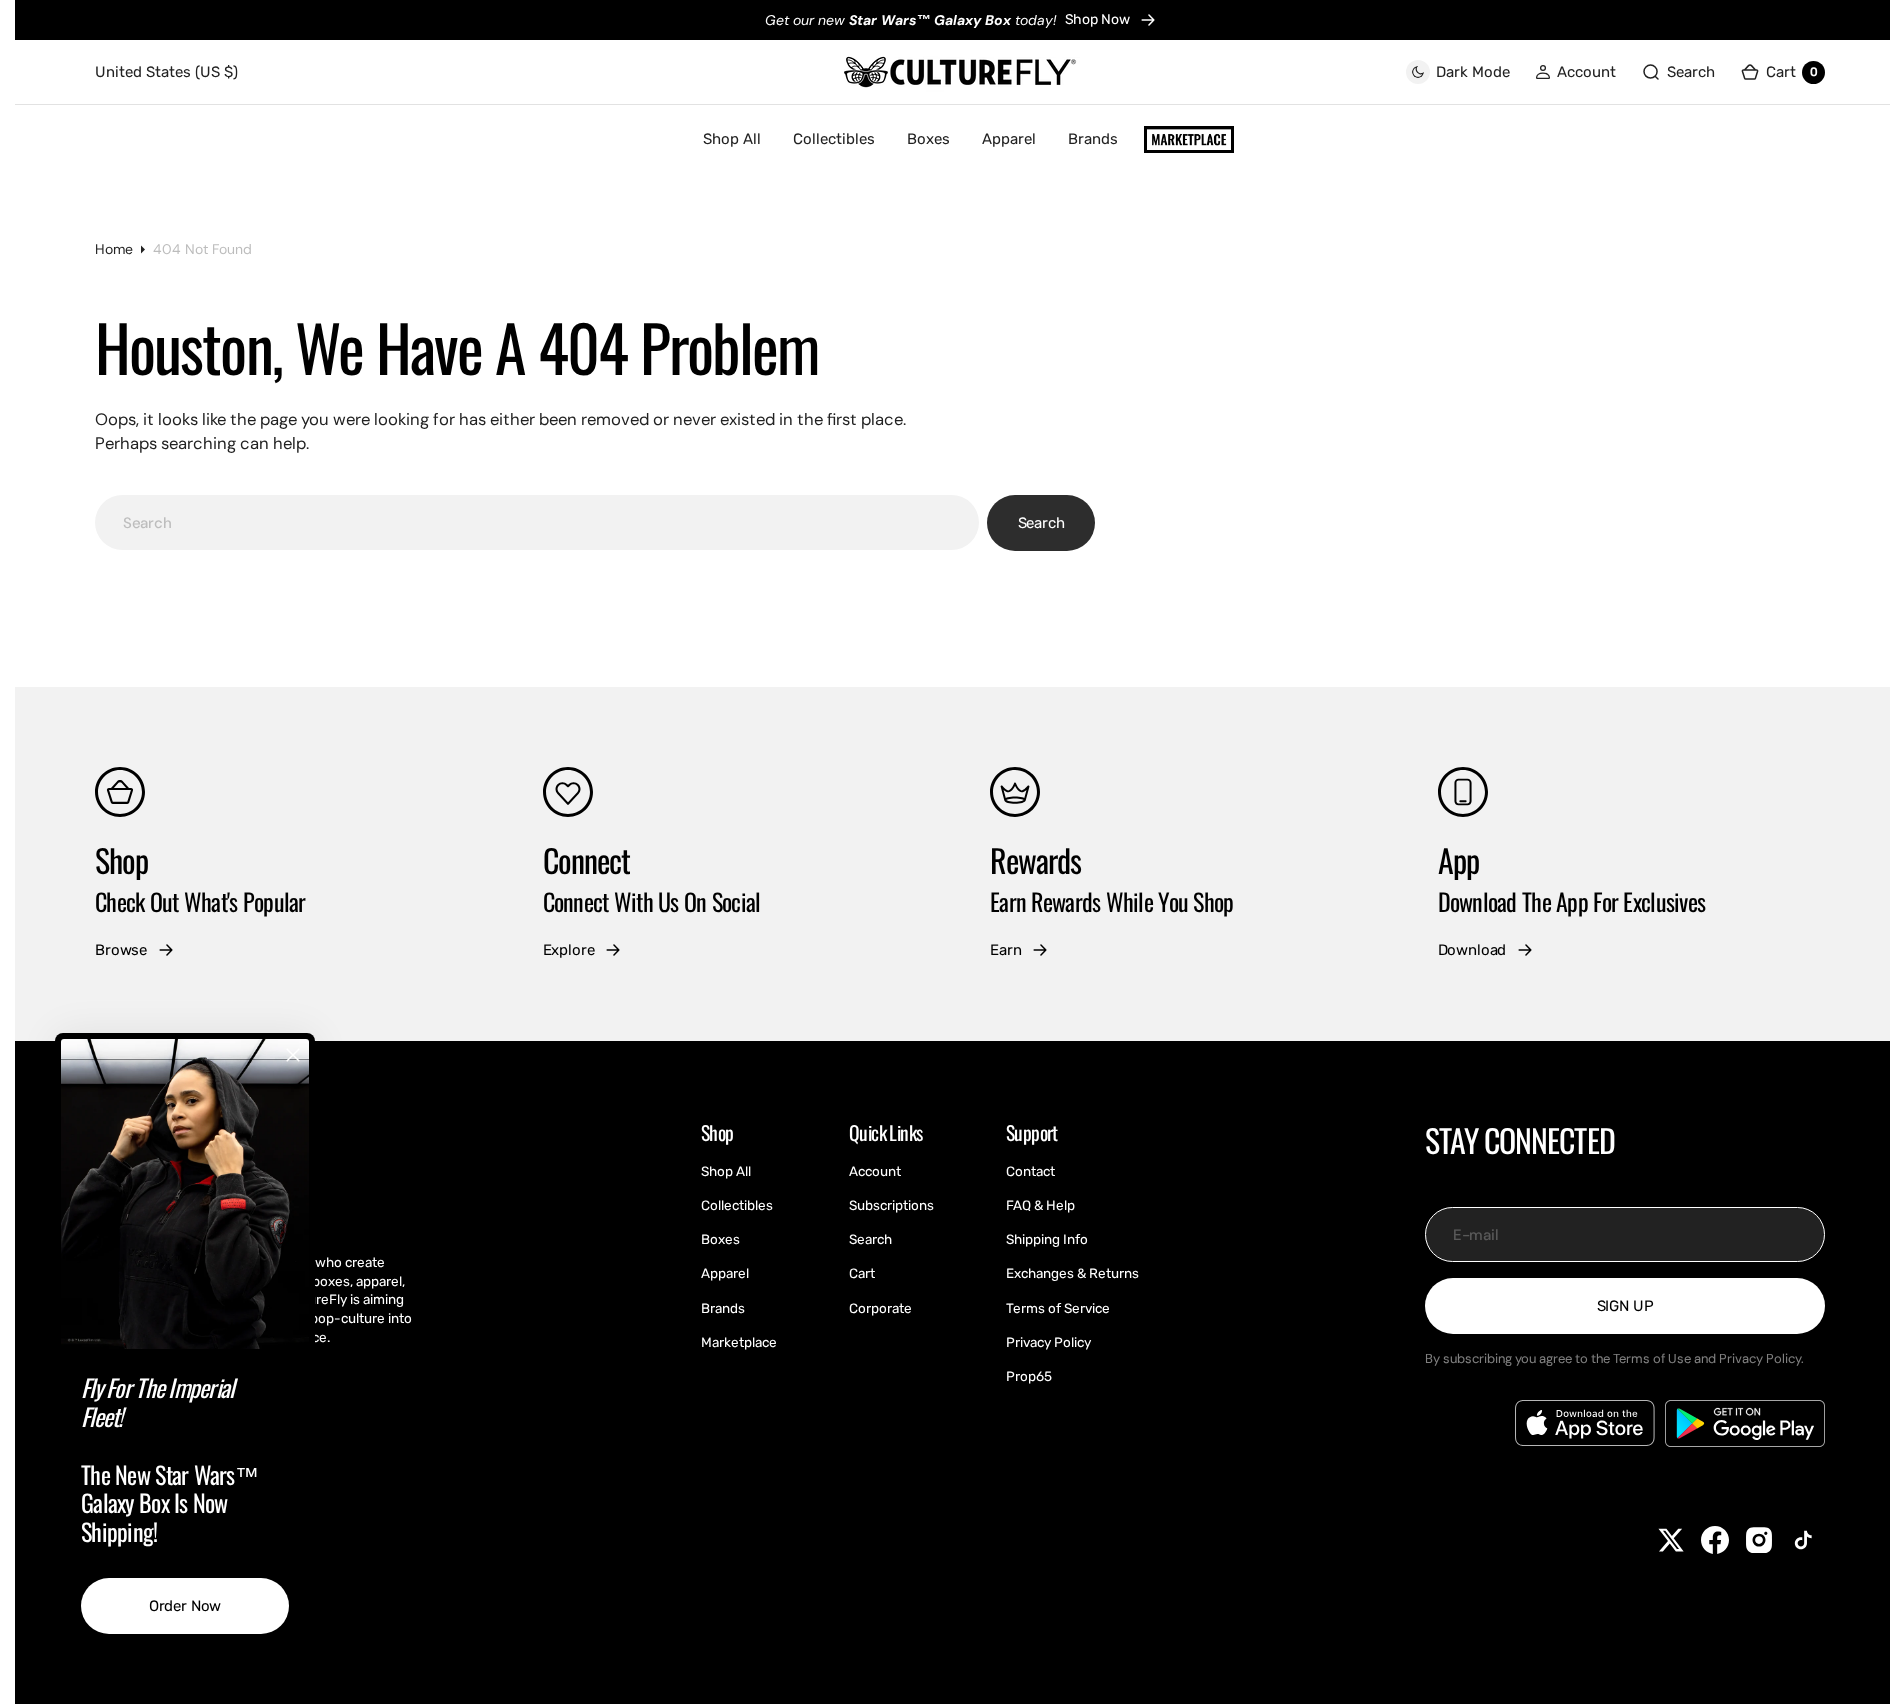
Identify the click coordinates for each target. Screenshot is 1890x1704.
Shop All (732, 139)
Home (114, 249)
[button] (1575, 72)
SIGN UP (1625, 1306)
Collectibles (834, 139)
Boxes (928, 139)
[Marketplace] (1189, 140)
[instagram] (1759, 1540)
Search (1041, 523)
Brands (1093, 139)
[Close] (293, 1055)
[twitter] (1671, 1540)
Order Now (185, 1606)
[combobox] (537, 522)
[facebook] (1715, 1540)
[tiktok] (1803, 1540)
